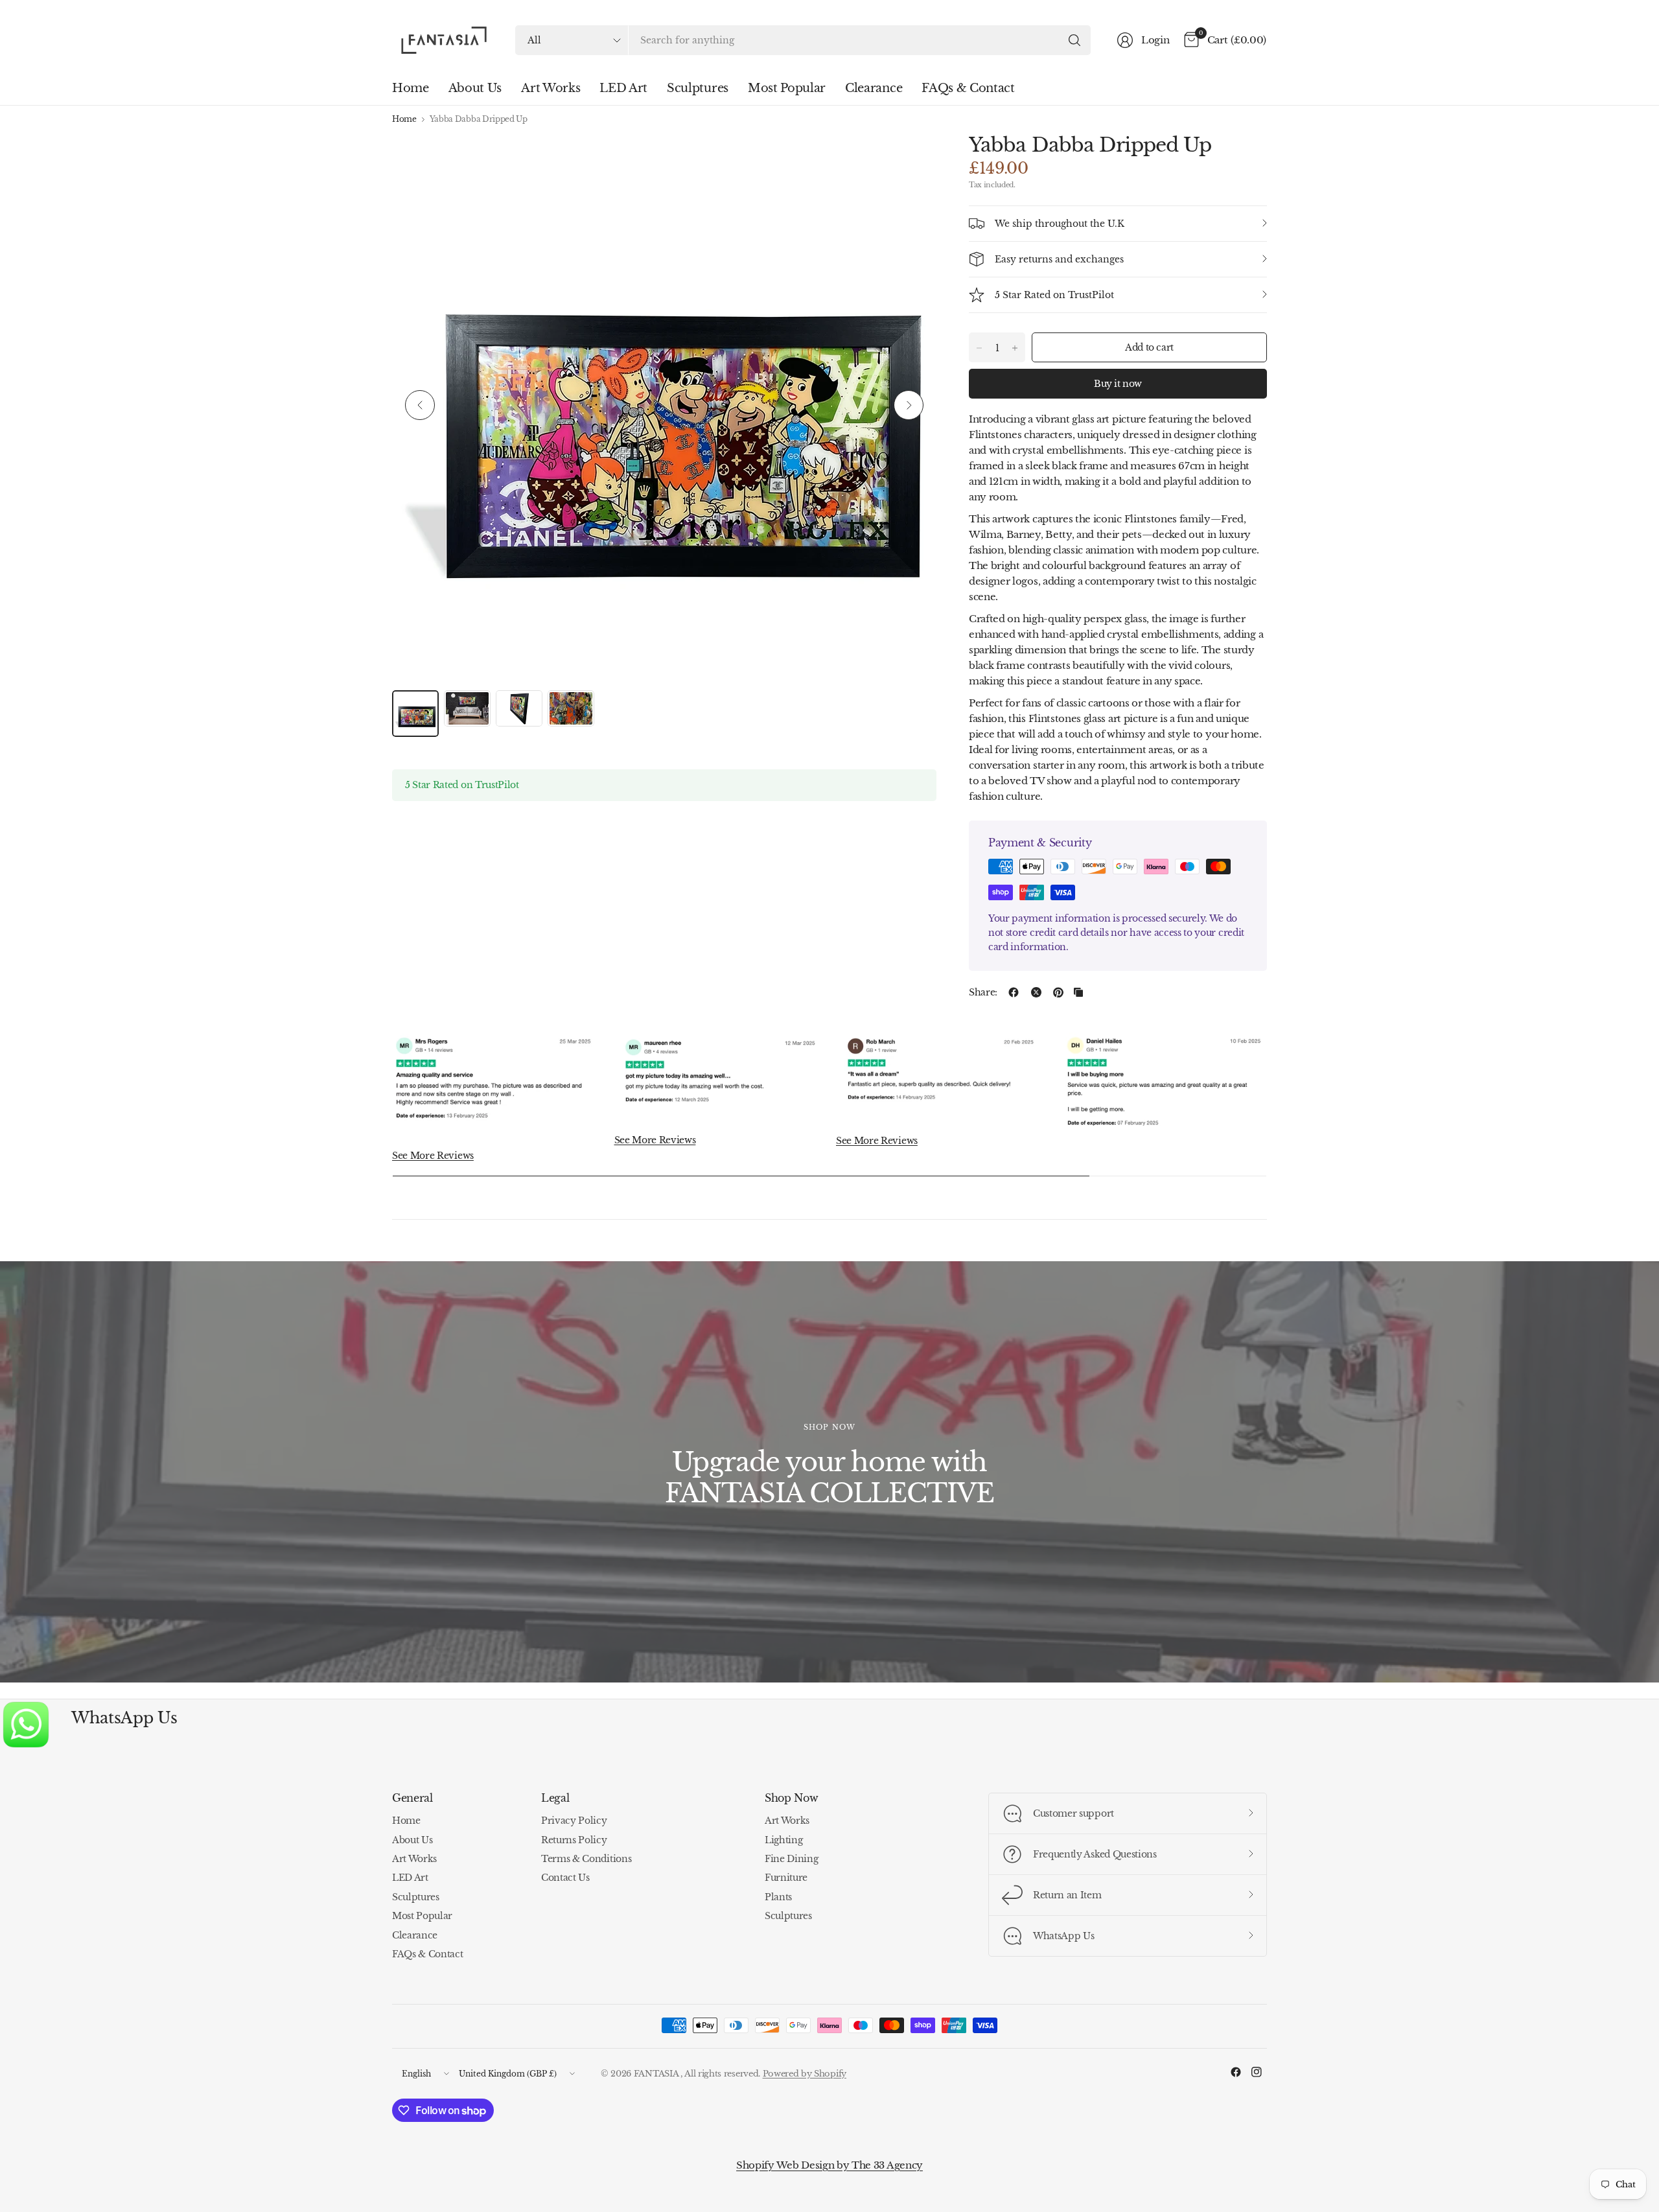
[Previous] (420, 405)
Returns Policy (574, 1840)
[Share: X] (1036, 992)
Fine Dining (791, 1859)
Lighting (783, 1840)
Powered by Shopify (805, 2074)
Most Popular (422, 1916)
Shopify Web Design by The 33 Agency (829, 2165)
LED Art (410, 1878)
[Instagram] (1257, 2072)
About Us (412, 1840)
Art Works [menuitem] (551, 88)
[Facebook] (1236, 2072)
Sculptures (416, 1897)
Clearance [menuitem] (874, 88)
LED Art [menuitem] (623, 88)
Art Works (414, 1859)
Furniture (786, 1878)
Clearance (415, 1935)
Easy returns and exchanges (1059, 259)
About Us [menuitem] (475, 88)
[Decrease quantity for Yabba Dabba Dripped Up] (979, 348)
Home (404, 119)
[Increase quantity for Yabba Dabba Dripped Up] (1015, 348)
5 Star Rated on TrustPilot (1054, 295)
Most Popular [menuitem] (787, 88)
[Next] (909, 405)
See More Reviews (433, 1156)
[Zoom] (912, 157)
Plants (778, 1897)
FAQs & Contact (428, 1954)
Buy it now (1118, 384)
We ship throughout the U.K (1060, 224)
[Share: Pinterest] (1058, 992)
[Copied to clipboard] (1078, 992)
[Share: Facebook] (1014, 992)
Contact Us (565, 1878)
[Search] (1074, 40)
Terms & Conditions (586, 1859)
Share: (983, 992)
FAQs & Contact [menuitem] (968, 88)
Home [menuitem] (411, 88)
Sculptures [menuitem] (698, 88)
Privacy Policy (574, 1821)
